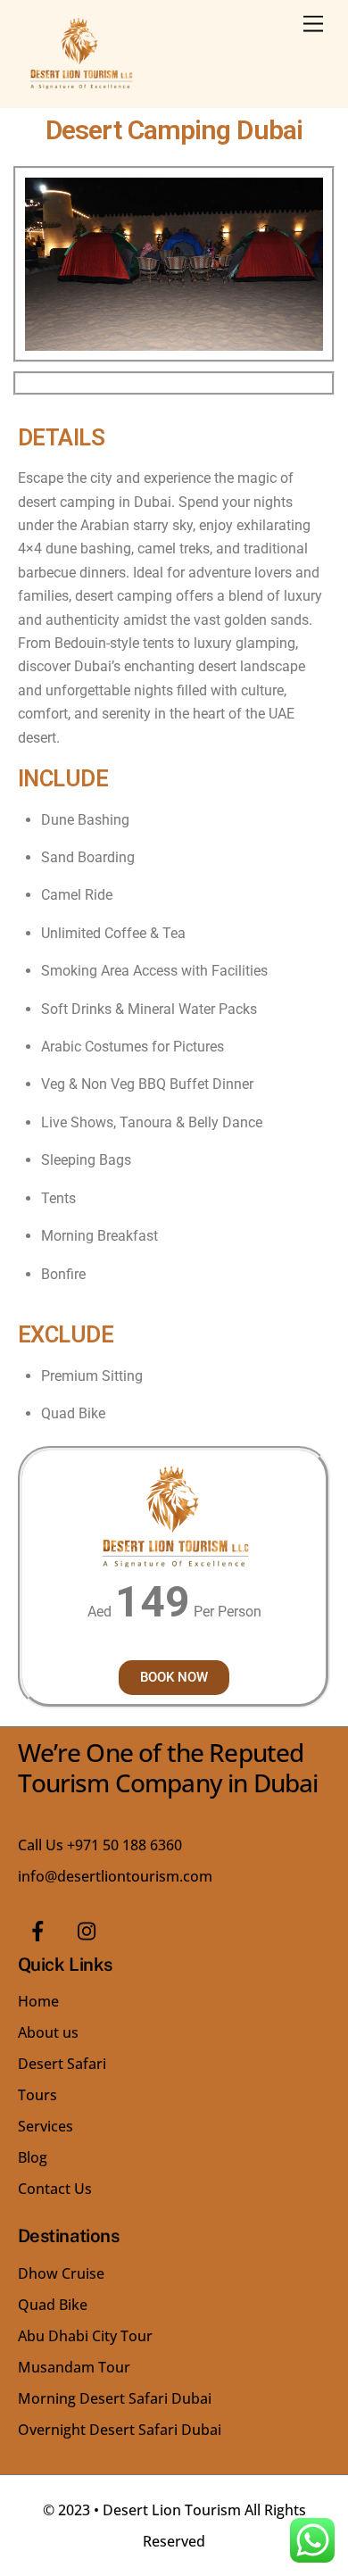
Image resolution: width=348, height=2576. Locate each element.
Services (46, 2126)
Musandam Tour (74, 2367)
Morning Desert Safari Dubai (115, 2398)
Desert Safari (62, 2064)
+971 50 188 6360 (124, 1845)
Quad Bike (53, 2305)
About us (48, 2032)
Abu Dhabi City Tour (85, 2336)
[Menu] (313, 25)
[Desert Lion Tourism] (80, 85)
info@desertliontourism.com (115, 1876)
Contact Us (55, 2189)
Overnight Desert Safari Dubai (120, 2430)
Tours (37, 2095)
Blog (33, 2157)
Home (38, 2001)
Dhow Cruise (61, 2273)
